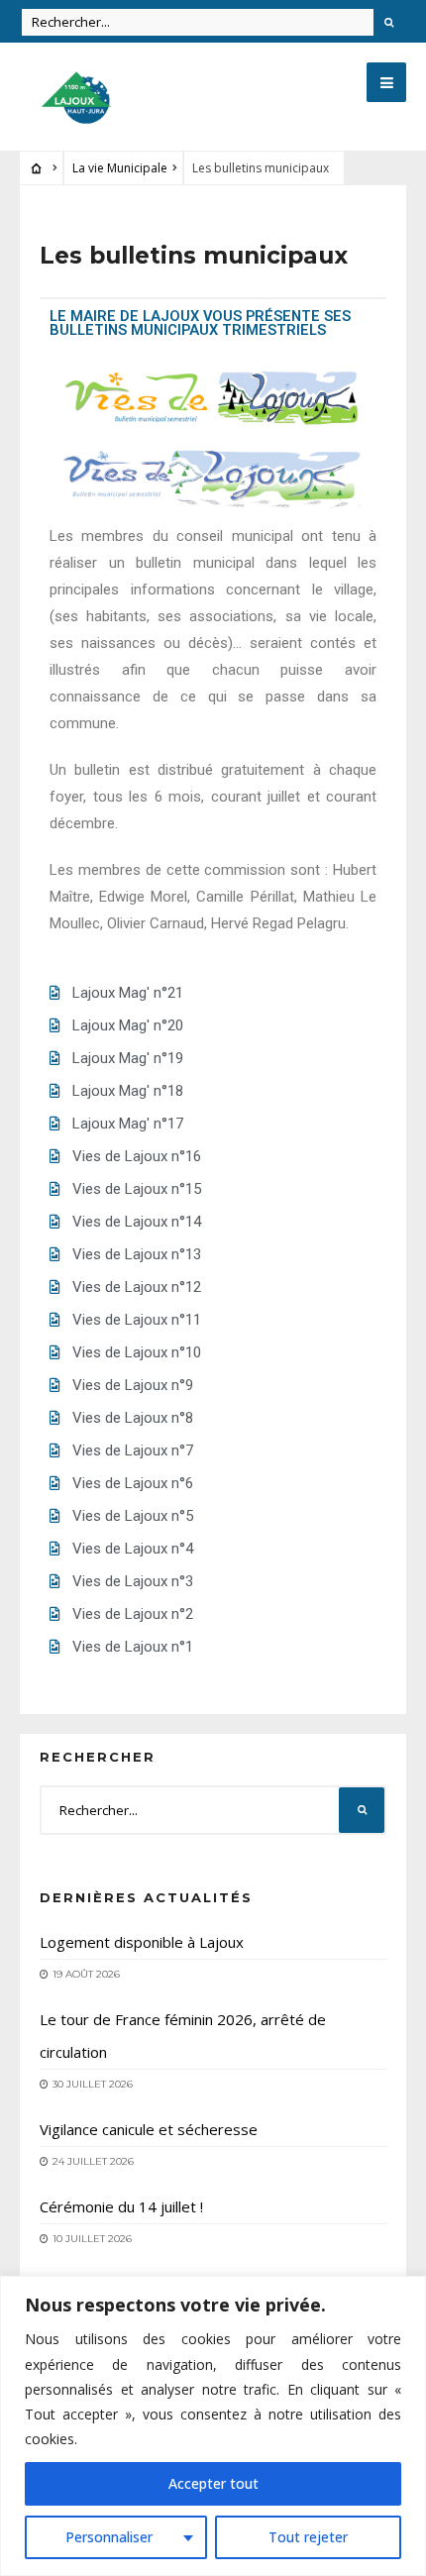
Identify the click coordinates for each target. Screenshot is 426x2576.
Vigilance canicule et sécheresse (149, 2129)
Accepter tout (213, 2483)
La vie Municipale (120, 168)
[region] (213, 2426)
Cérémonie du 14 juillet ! (121, 2206)
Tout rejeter (308, 2537)
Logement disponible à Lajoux (142, 1942)
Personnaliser (109, 2537)
